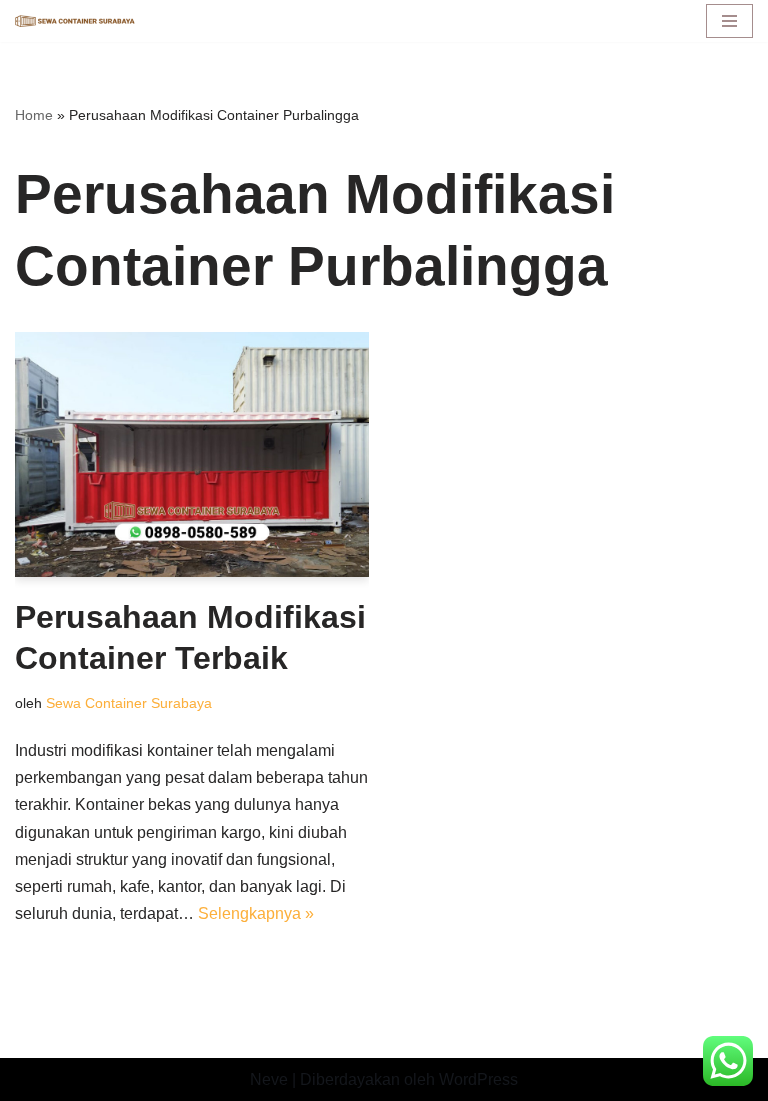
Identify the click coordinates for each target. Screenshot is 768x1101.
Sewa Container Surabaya (129, 703)
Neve (269, 1079)
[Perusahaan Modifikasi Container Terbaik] (192, 454)
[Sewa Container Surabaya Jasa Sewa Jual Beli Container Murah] (75, 21)
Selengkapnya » (256, 913)
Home (34, 115)
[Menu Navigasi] (729, 21)
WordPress (478, 1079)
